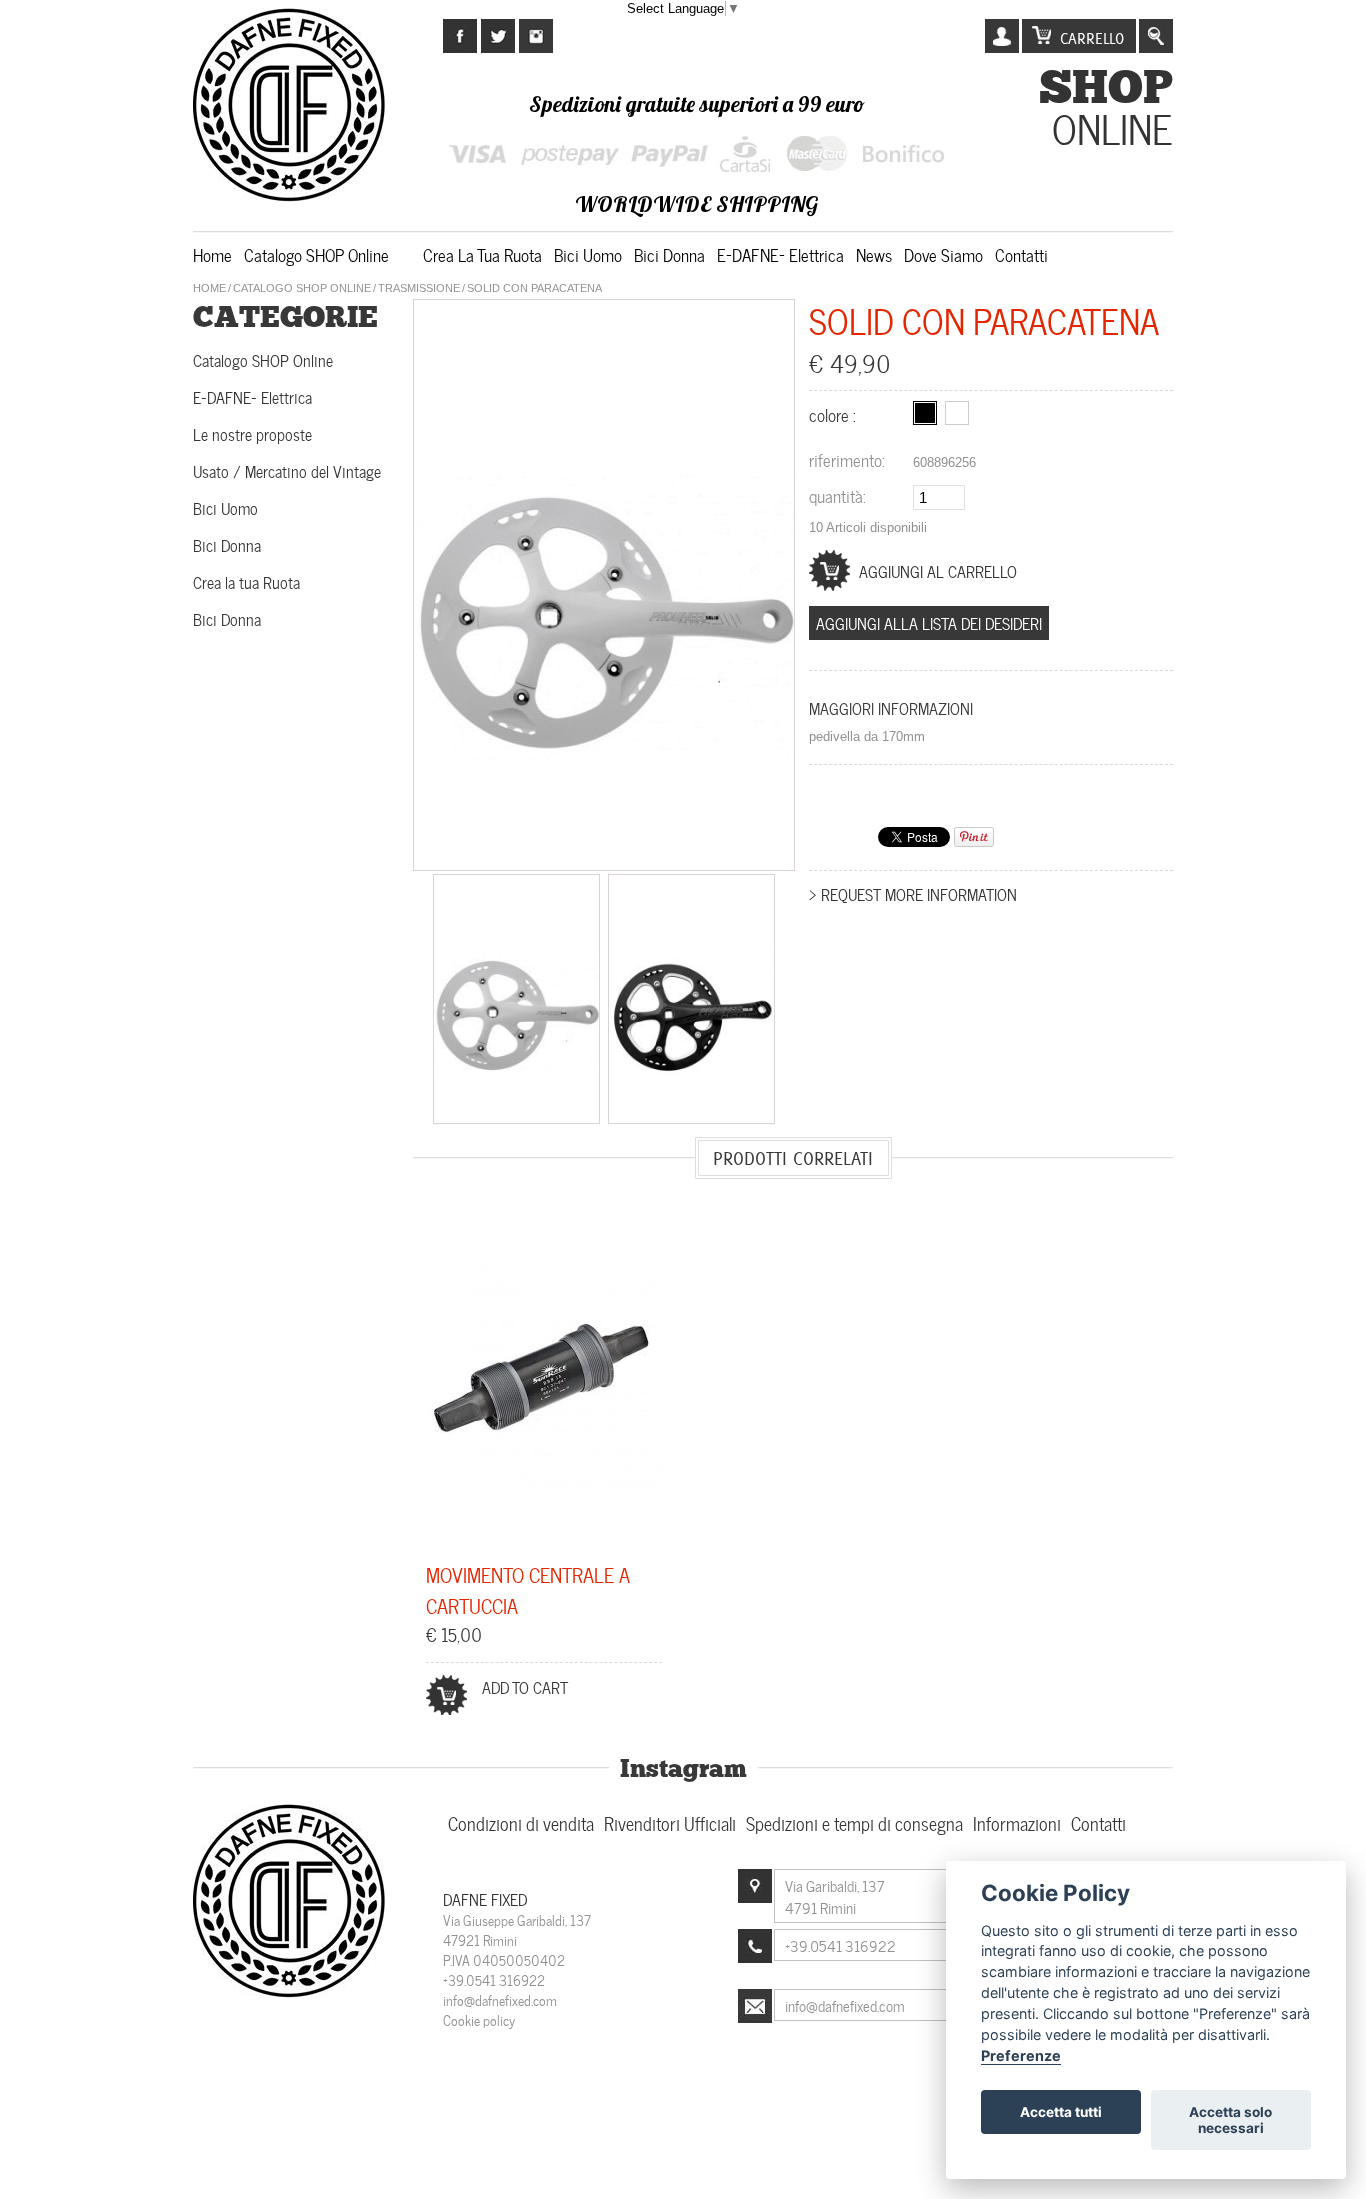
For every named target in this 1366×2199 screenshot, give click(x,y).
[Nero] (925, 413)
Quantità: (837, 495)
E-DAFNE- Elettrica (780, 254)
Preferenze (1021, 2055)
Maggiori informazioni (891, 707)
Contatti (1021, 254)
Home (212, 254)
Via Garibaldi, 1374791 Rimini (835, 1896)
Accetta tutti (1061, 2112)
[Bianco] (957, 413)
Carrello (1092, 38)
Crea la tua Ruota (482, 254)
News (874, 254)
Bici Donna (669, 254)
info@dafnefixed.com (500, 1999)
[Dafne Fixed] (291, 1995)
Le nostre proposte (252, 433)
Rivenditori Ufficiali (670, 1822)
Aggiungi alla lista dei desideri (929, 622)
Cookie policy (479, 2019)
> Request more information (913, 893)
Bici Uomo (588, 254)
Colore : (834, 414)
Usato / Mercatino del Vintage (287, 470)
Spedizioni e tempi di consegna (854, 1822)
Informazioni (1017, 1822)
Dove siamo (943, 254)
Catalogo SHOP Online (316, 254)
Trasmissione (419, 288)
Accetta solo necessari (1230, 2120)
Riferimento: (847, 459)
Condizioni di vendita (521, 1822)
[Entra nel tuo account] (1002, 36)
